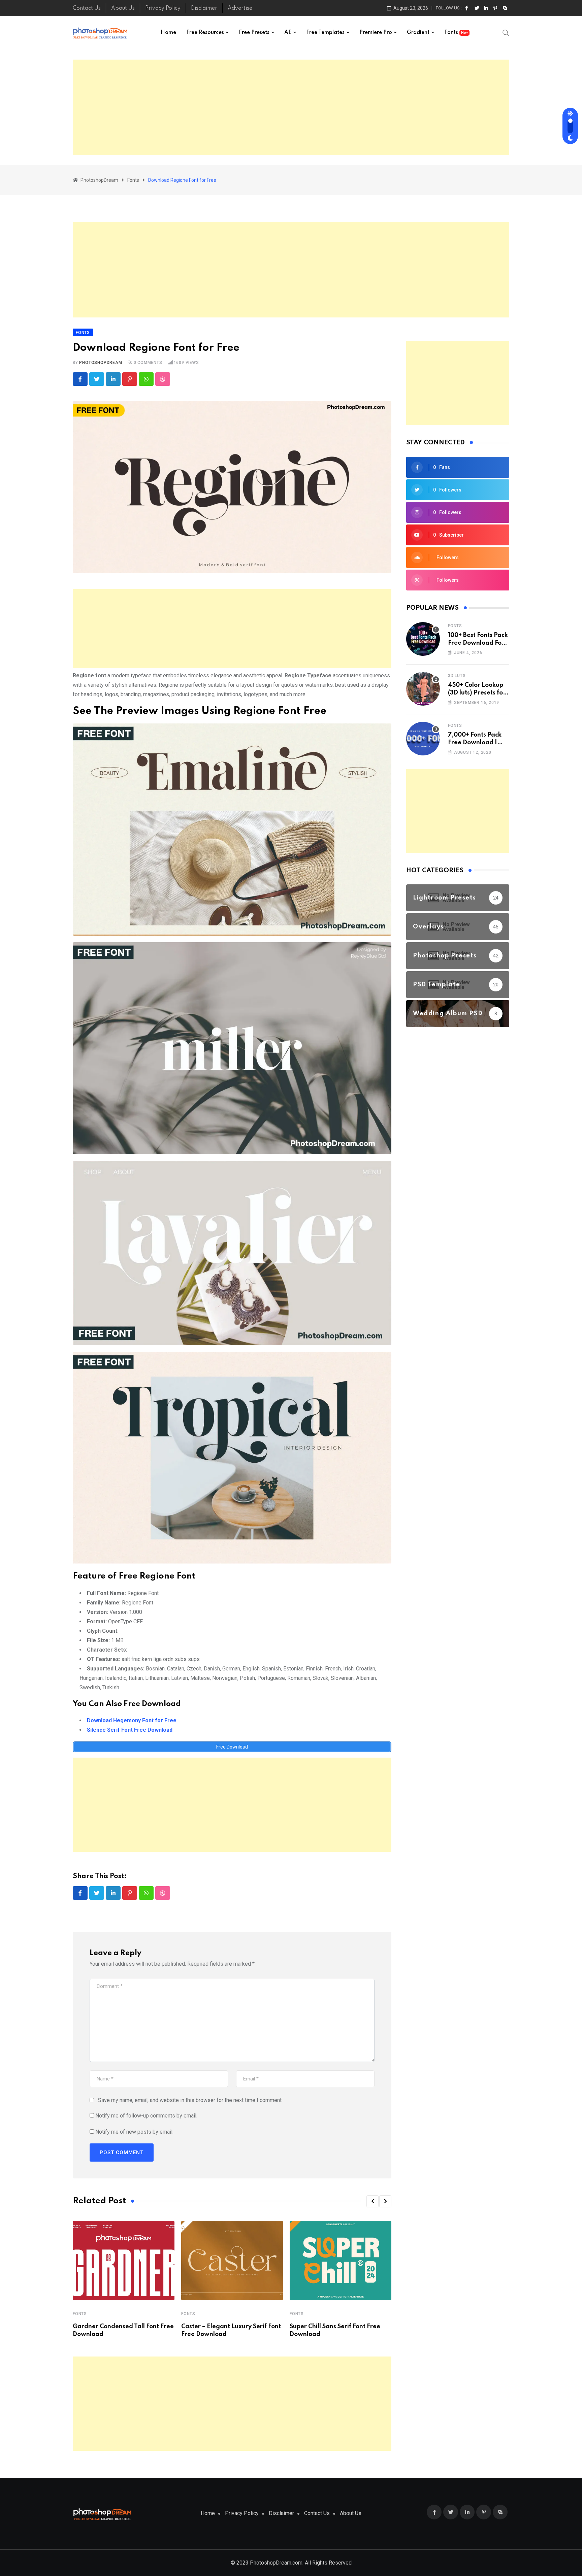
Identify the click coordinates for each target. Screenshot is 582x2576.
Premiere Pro (376, 33)
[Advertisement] (291, 107)
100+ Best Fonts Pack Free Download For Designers (478, 643)
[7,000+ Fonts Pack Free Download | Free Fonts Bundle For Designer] (423, 739)
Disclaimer (204, 8)
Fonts (456, 33)
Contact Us (87, 8)
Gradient (418, 33)
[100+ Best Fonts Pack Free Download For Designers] (423, 639)
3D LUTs (457, 676)
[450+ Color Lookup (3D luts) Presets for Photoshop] (423, 689)
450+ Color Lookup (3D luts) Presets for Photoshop (477, 693)
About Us (123, 8)
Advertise (240, 8)
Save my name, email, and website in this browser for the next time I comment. (190, 2100)
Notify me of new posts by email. (134, 2132)
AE (288, 33)
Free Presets (254, 33)
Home (168, 33)
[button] (373, 2201)
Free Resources (205, 33)
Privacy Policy (163, 8)
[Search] (506, 33)
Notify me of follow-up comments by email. (146, 2116)
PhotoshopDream (101, 363)
